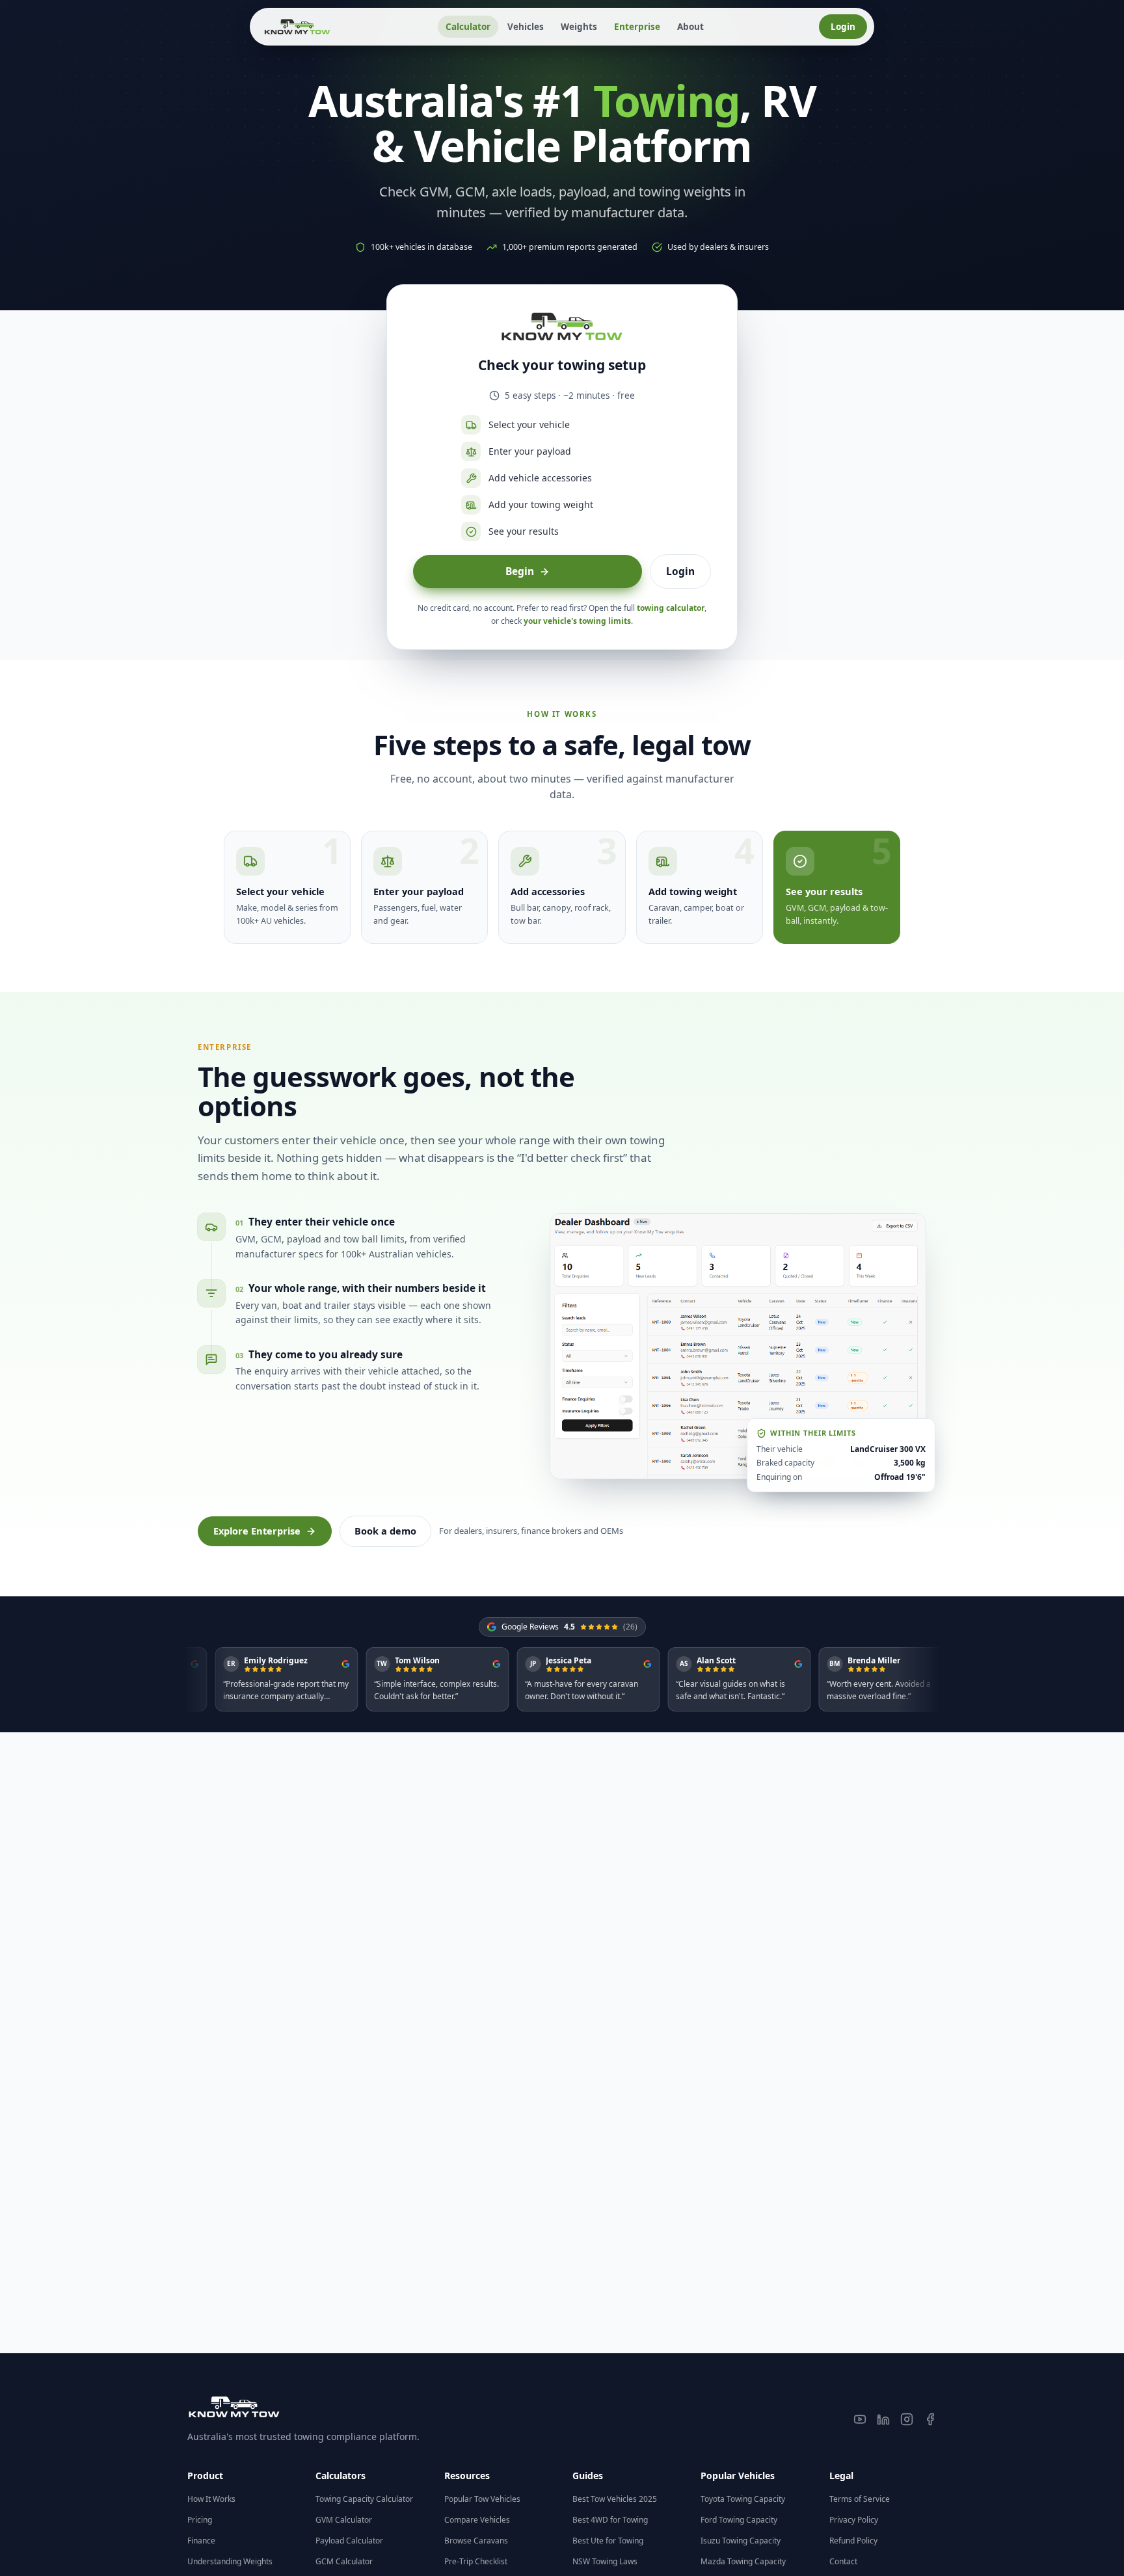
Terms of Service (860, 2499)
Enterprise (637, 27)
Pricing (200, 2520)
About (690, 27)
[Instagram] (907, 2419)
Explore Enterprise (257, 1531)
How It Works (211, 2499)
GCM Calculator (344, 2561)
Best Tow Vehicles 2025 (615, 2499)
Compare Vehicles (477, 2520)
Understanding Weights (230, 2561)
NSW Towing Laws (605, 2561)
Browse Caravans (476, 2541)
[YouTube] (860, 2419)
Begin (520, 571)
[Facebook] (930, 2419)
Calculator (468, 27)
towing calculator (671, 608)
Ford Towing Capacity (739, 2520)
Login (843, 27)
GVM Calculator (344, 2520)
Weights (579, 27)
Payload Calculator (349, 2541)
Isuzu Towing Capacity (741, 2541)
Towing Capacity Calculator (364, 2499)
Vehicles (526, 27)
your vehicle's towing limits (577, 621)
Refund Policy (853, 2541)
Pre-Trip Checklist (476, 2561)
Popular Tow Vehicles (482, 2499)
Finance (201, 2541)
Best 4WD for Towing (610, 2520)
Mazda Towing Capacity (743, 2561)
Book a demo (385, 1531)
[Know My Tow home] (297, 27)
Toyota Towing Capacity (743, 2499)
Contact (843, 2561)
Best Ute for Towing (608, 2541)
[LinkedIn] (883, 2419)
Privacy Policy (854, 2520)
